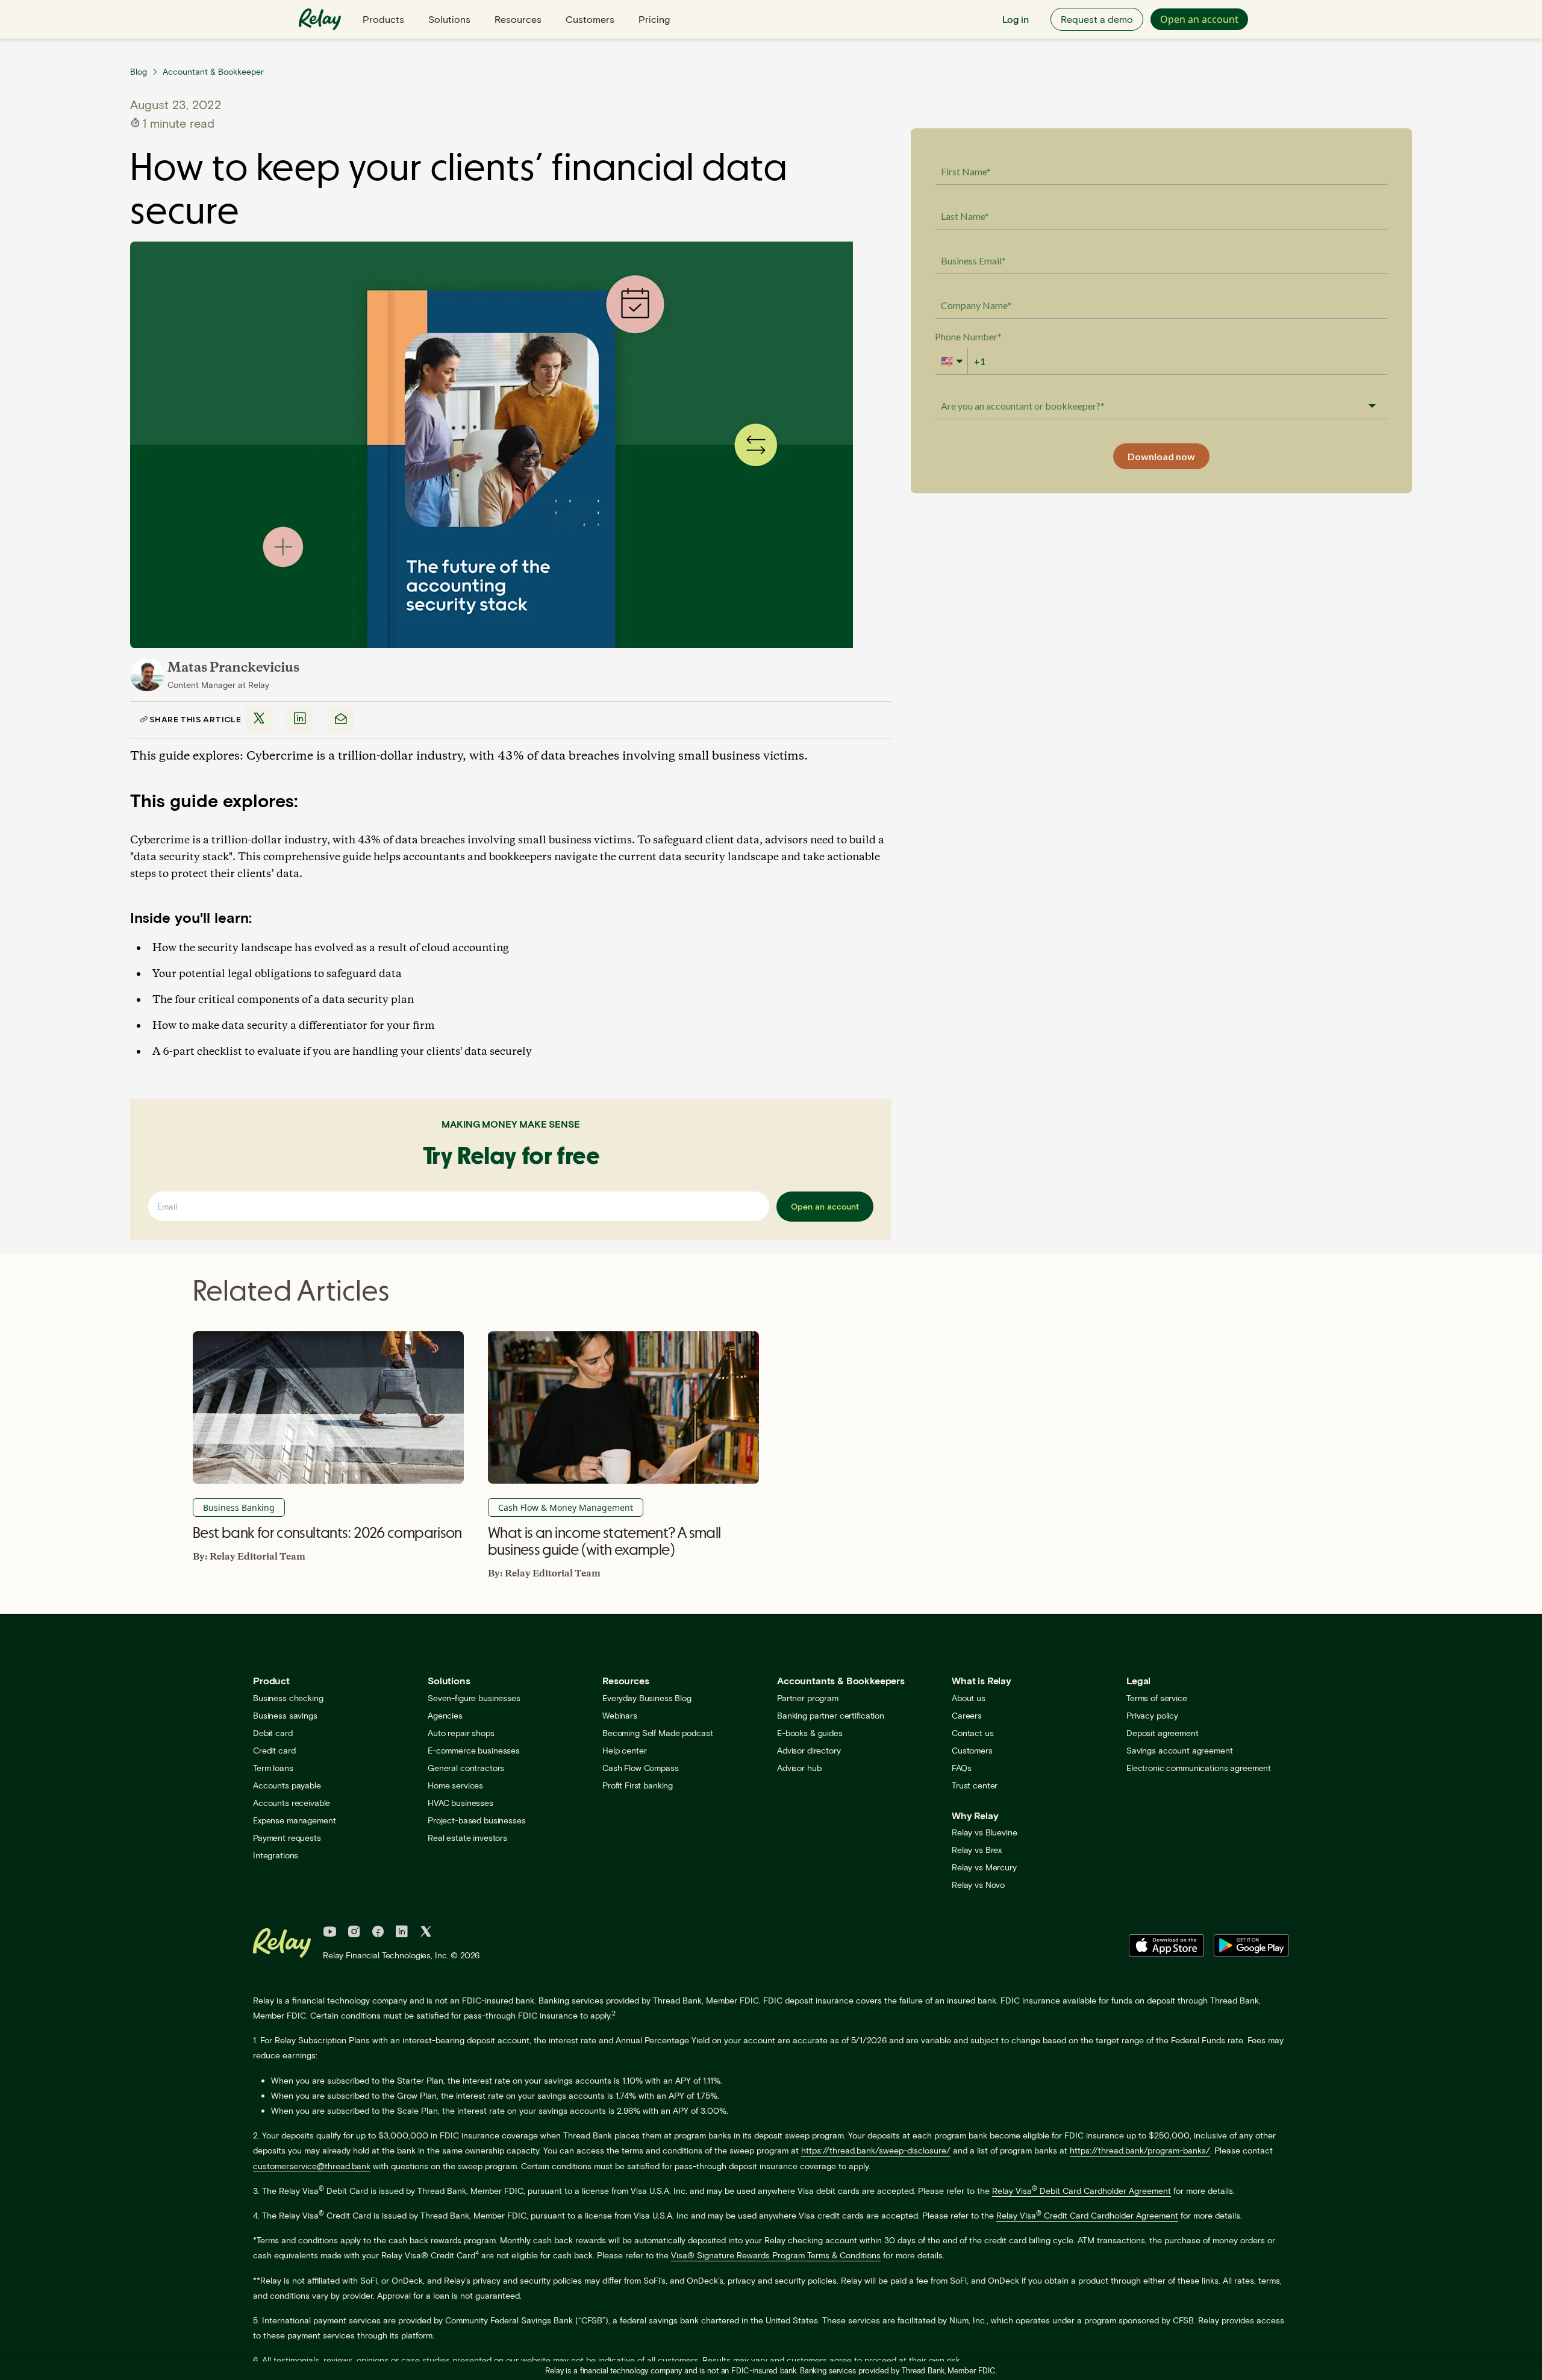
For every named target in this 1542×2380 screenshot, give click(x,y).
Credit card (274, 1750)
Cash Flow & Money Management (566, 1507)
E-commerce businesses (474, 1750)
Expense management (294, 1820)
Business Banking (239, 1507)
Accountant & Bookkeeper (213, 71)
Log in (1016, 19)
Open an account (1199, 19)
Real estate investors (467, 1838)
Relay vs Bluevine (985, 1832)
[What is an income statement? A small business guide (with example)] (623, 1407)
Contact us (973, 1733)
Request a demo (1097, 19)
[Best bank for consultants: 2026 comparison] (328, 1407)
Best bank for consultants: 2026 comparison (327, 1532)
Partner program (808, 1698)
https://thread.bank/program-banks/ (1140, 2150)
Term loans (273, 1768)
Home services (455, 1785)
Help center (624, 1750)
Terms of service (1157, 1698)
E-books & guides (810, 1733)
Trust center (975, 1785)
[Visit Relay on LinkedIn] (402, 1933)
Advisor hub (799, 1768)
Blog (139, 71)
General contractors (466, 1768)
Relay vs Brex (977, 1850)
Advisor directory (809, 1750)
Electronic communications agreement (1199, 1768)
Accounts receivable (292, 1803)
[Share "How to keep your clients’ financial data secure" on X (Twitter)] (259, 720)
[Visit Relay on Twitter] (426, 1933)
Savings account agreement (1180, 1750)
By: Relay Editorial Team (249, 1557)
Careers (967, 1715)
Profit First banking (638, 1785)
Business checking (288, 1698)
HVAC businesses (460, 1803)
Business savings (285, 1715)
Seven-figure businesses (474, 1698)
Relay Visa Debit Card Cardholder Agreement (1082, 2191)
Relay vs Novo (978, 1885)
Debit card (273, 1733)
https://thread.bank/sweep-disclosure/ (876, 2150)
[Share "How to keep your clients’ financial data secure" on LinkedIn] (300, 720)
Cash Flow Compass (641, 1768)
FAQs (961, 1768)
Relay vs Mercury (984, 1867)
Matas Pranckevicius (233, 668)
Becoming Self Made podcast (657, 1733)
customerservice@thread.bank (312, 2166)
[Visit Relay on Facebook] (378, 1933)
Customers (590, 19)
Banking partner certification (831, 1715)
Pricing (654, 19)
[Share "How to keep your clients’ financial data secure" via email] (341, 720)
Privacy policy (1152, 1715)
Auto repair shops (461, 1733)
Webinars (620, 1715)
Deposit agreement (1163, 1733)
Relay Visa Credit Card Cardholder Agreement (1087, 2215)
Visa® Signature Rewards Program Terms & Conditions (776, 2255)
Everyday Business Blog (647, 1698)
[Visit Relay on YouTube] (330, 1933)
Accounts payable (287, 1785)
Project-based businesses (477, 1820)
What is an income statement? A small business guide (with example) (604, 1541)
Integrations (276, 1855)
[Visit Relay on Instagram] (354, 1933)
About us (969, 1698)
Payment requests (287, 1838)
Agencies (445, 1715)
